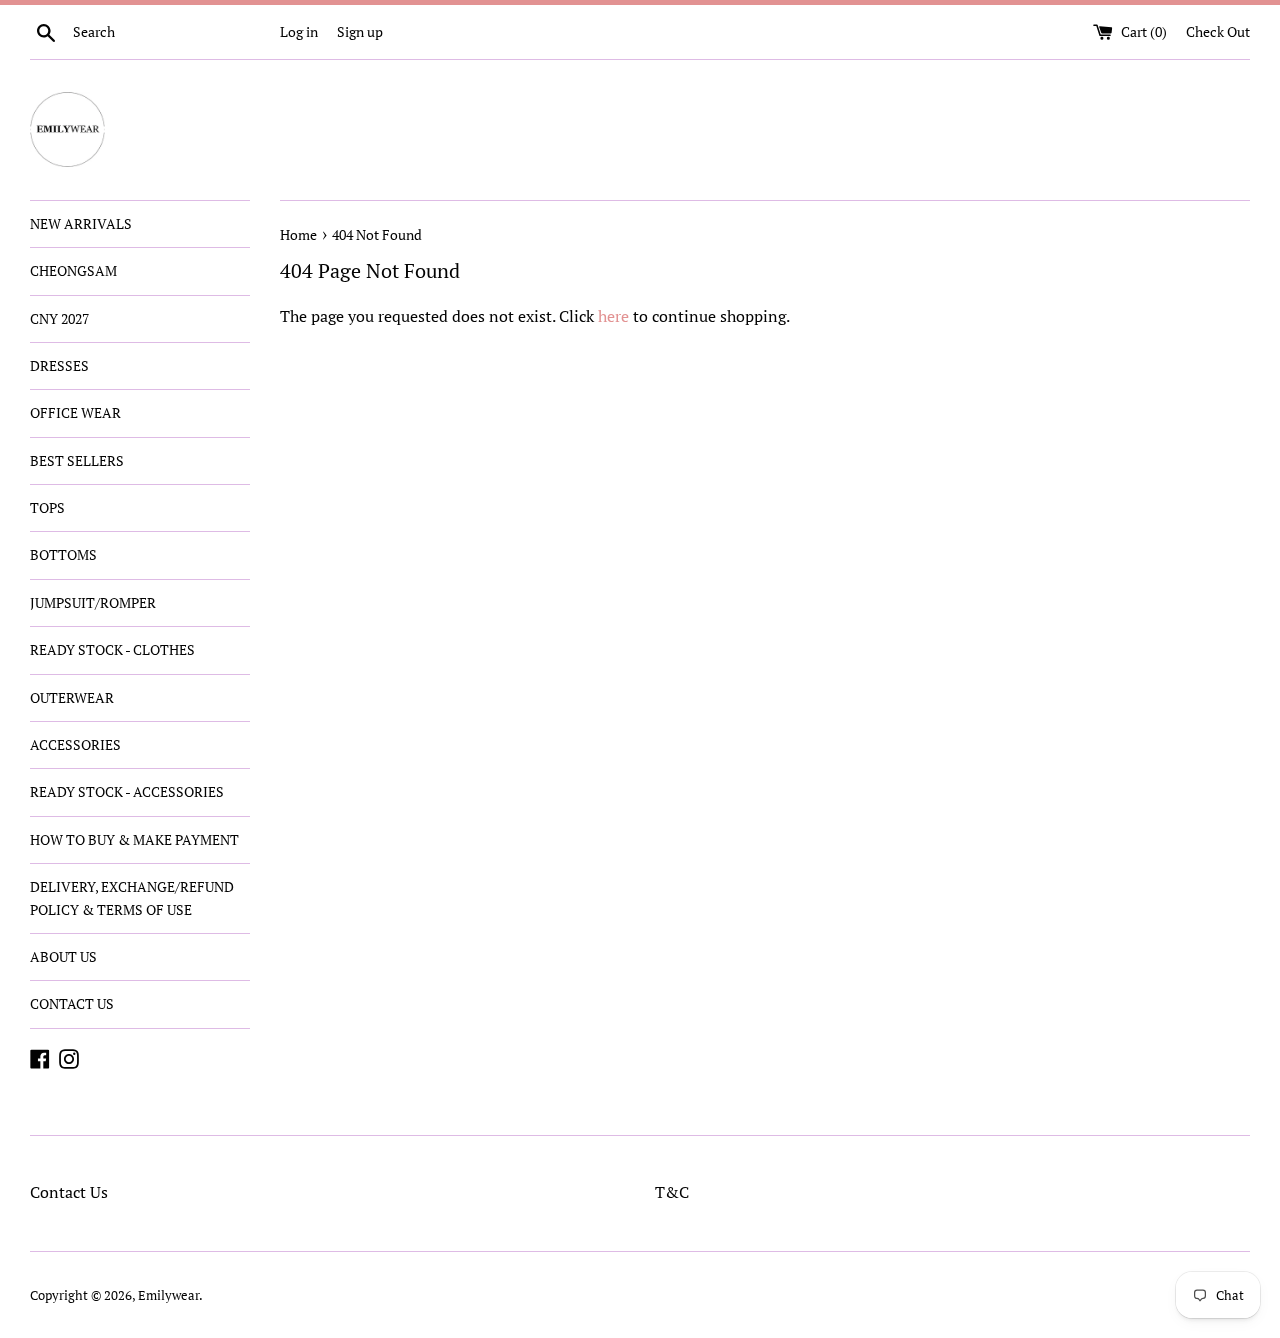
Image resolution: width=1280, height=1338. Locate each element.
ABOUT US (63, 956)
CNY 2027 (59, 318)
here (613, 316)
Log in (299, 31)
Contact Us (69, 1192)
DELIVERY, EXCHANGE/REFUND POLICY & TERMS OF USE (132, 897)
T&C (672, 1192)
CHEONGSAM (73, 270)
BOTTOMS (63, 554)
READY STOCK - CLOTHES (112, 649)
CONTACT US (72, 1003)
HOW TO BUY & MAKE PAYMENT (134, 839)
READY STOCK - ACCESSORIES (127, 791)
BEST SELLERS (77, 460)
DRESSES (59, 365)
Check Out (1218, 31)
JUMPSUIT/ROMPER (93, 602)
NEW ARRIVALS (81, 223)
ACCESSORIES (75, 744)
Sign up (360, 31)
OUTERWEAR (72, 697)
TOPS (47, 507)
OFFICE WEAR (75, 412)
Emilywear (168, 1295)
